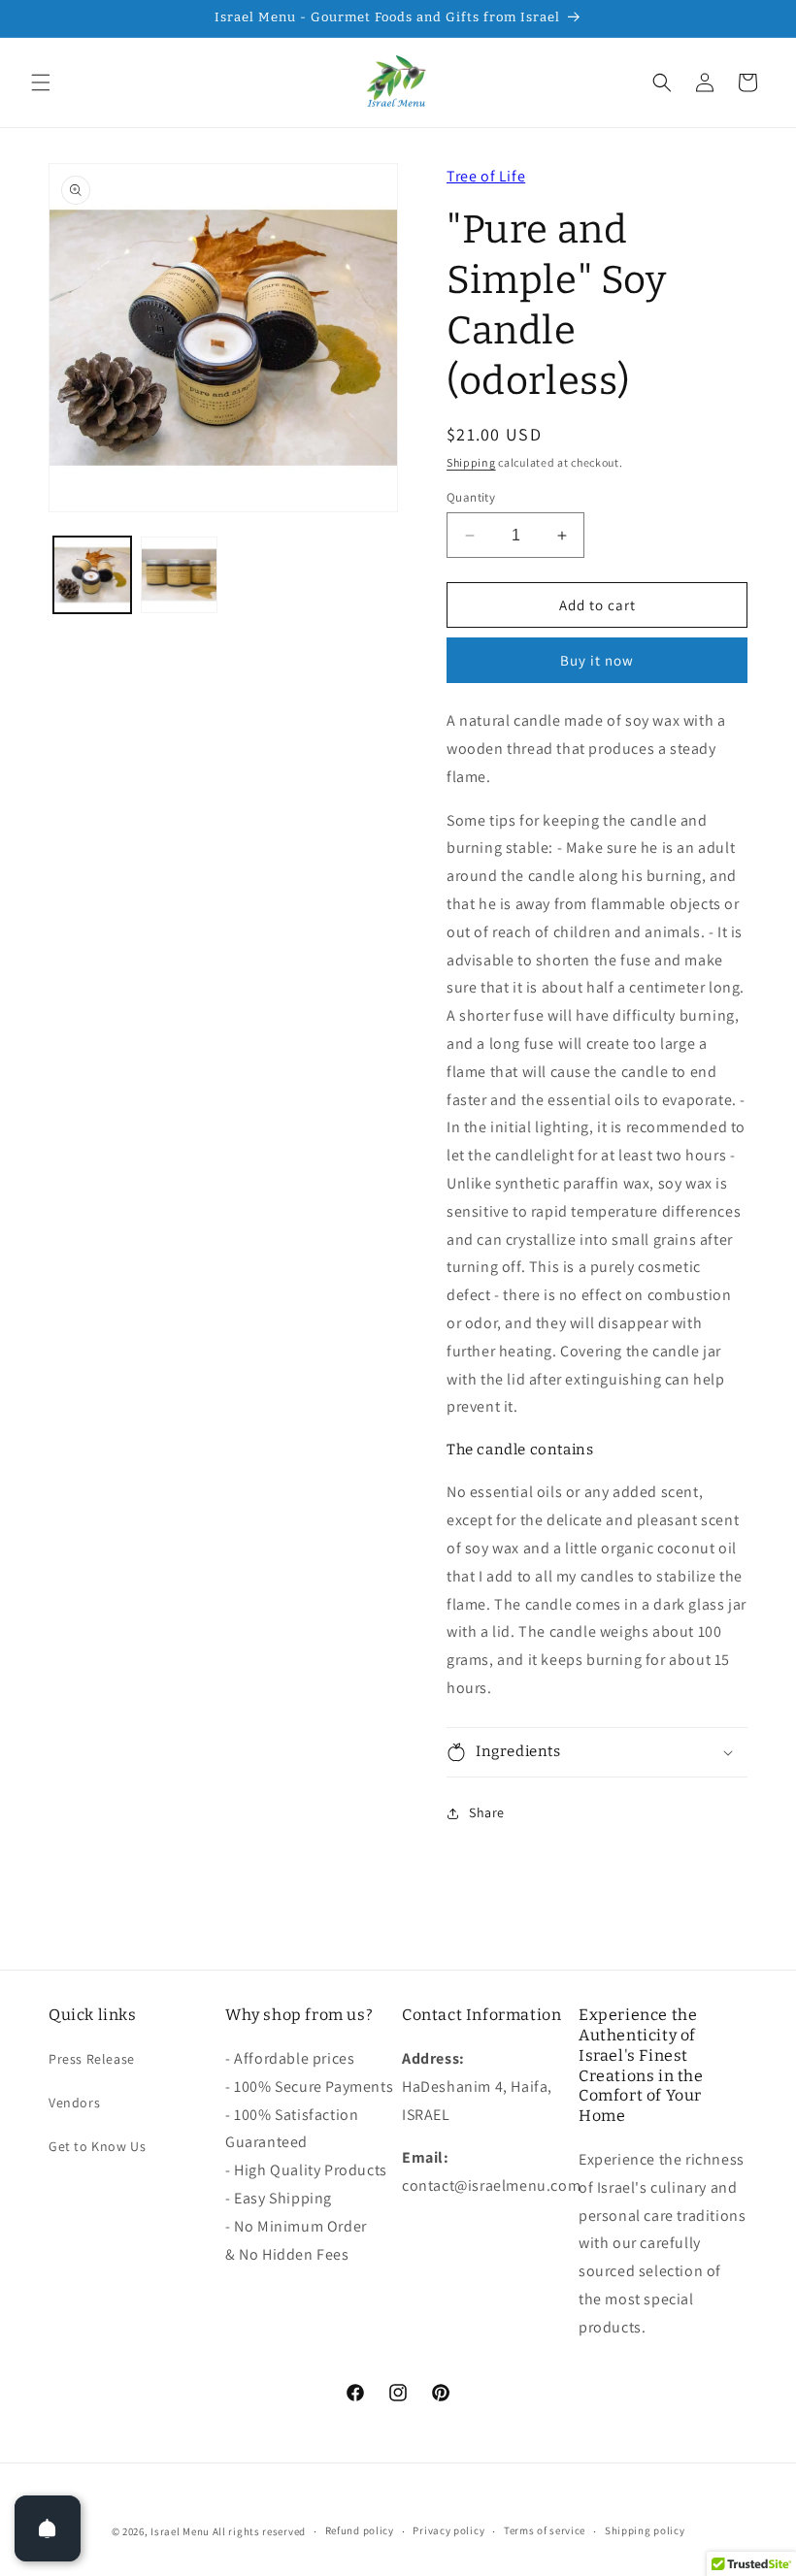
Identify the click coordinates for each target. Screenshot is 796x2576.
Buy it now (597, 660)
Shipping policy (645, 2530)
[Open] (48, 2528)
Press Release (92, 2059)
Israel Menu (180, 2531)
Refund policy (360, 2530)
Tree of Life (486, 176)
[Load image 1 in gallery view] (92, 575)
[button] (41, 82)
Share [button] (487, 1812)
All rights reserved (259, 2531)
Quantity (471, 497)
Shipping (471, 462)
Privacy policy (448, 2530)
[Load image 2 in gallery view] (180, 575)
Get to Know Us (97, 2146)
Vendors (74, 2103)
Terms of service (545, 2530)
